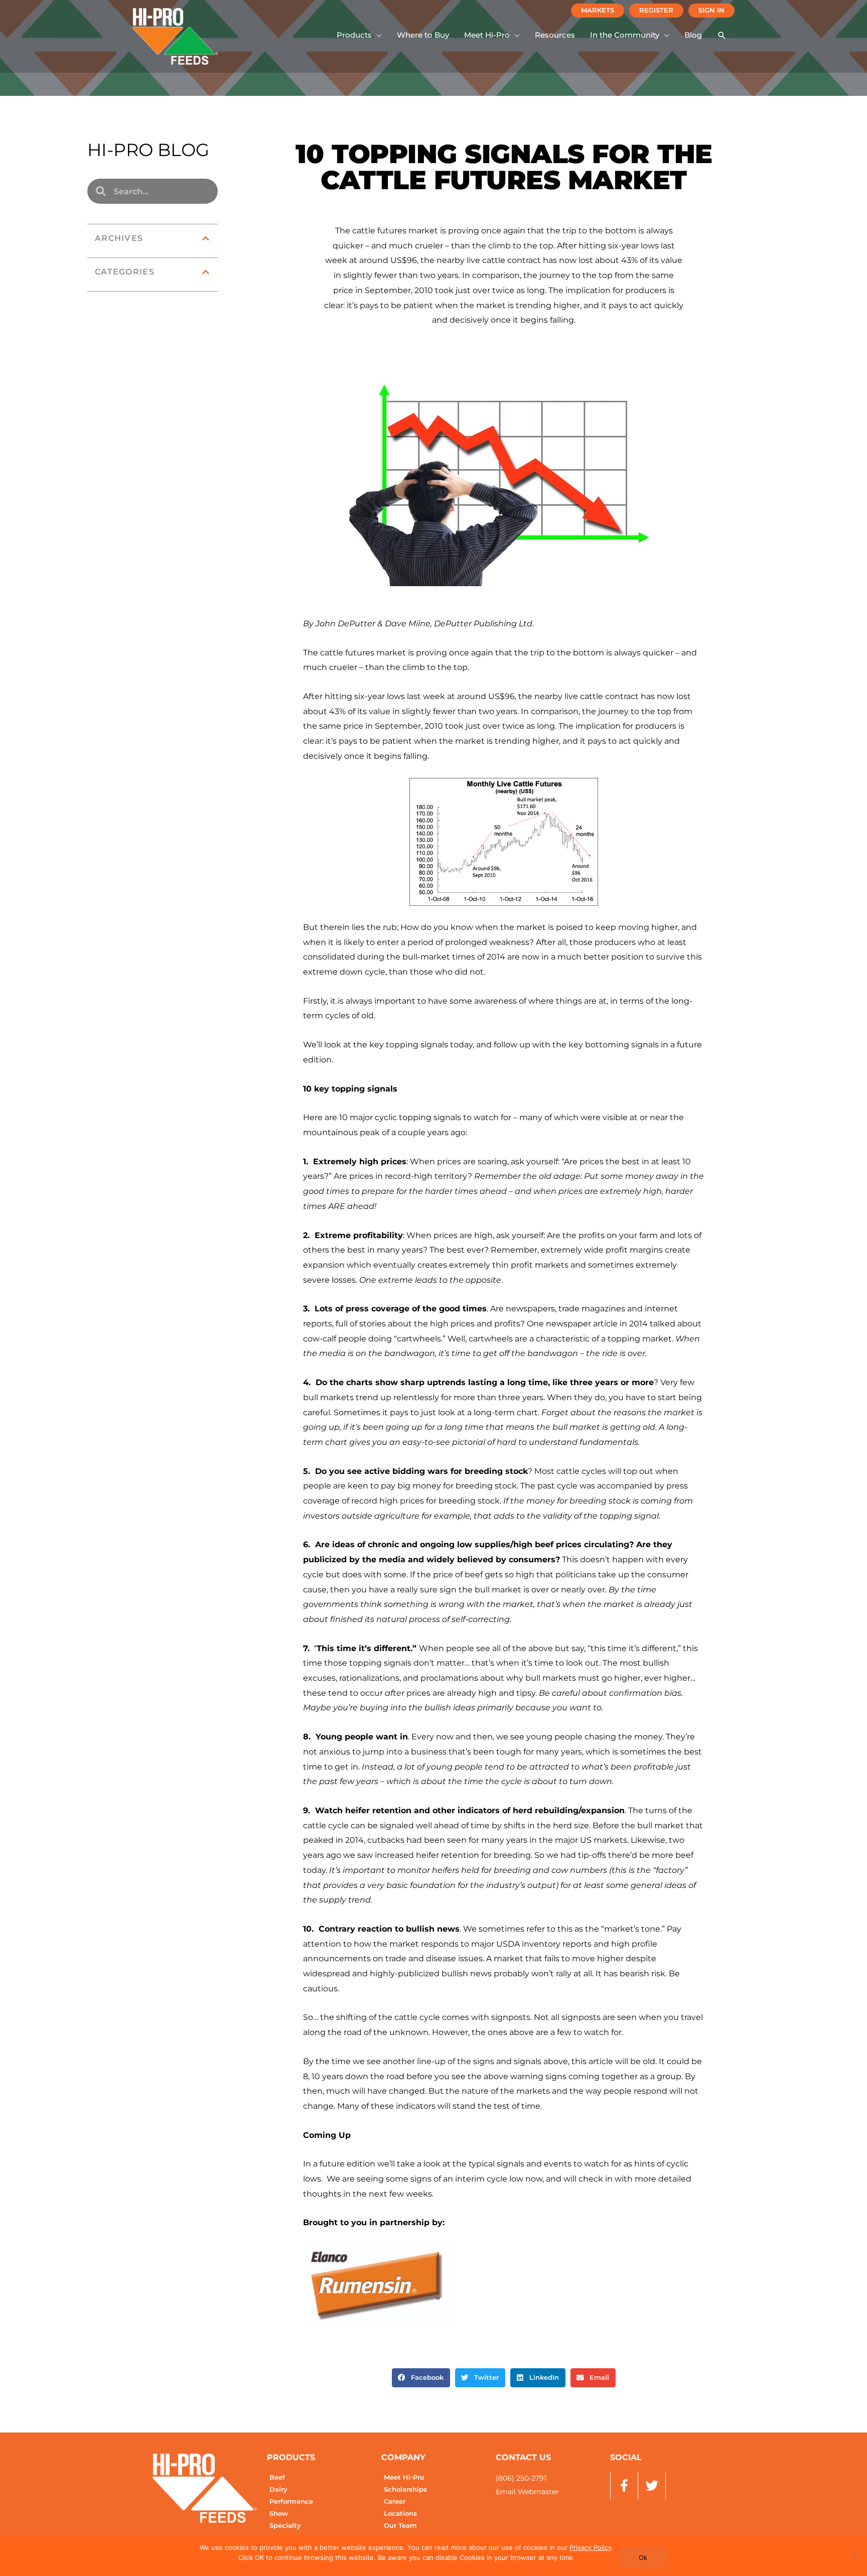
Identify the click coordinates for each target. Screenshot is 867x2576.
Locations (400, 2514)
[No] (854, 2555)
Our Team (400, 2526)
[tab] (153, 238)
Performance (291, 2501)
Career (395, 2501)
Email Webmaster (527, 2492)
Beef (277, 2477)
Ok (643, 2557)
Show (279, 2514)
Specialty (285, 2526)
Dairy (278, 2489)
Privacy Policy (591, 2547)
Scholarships (405, 2489)
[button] (359, 35)
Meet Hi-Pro (404, 2477)
